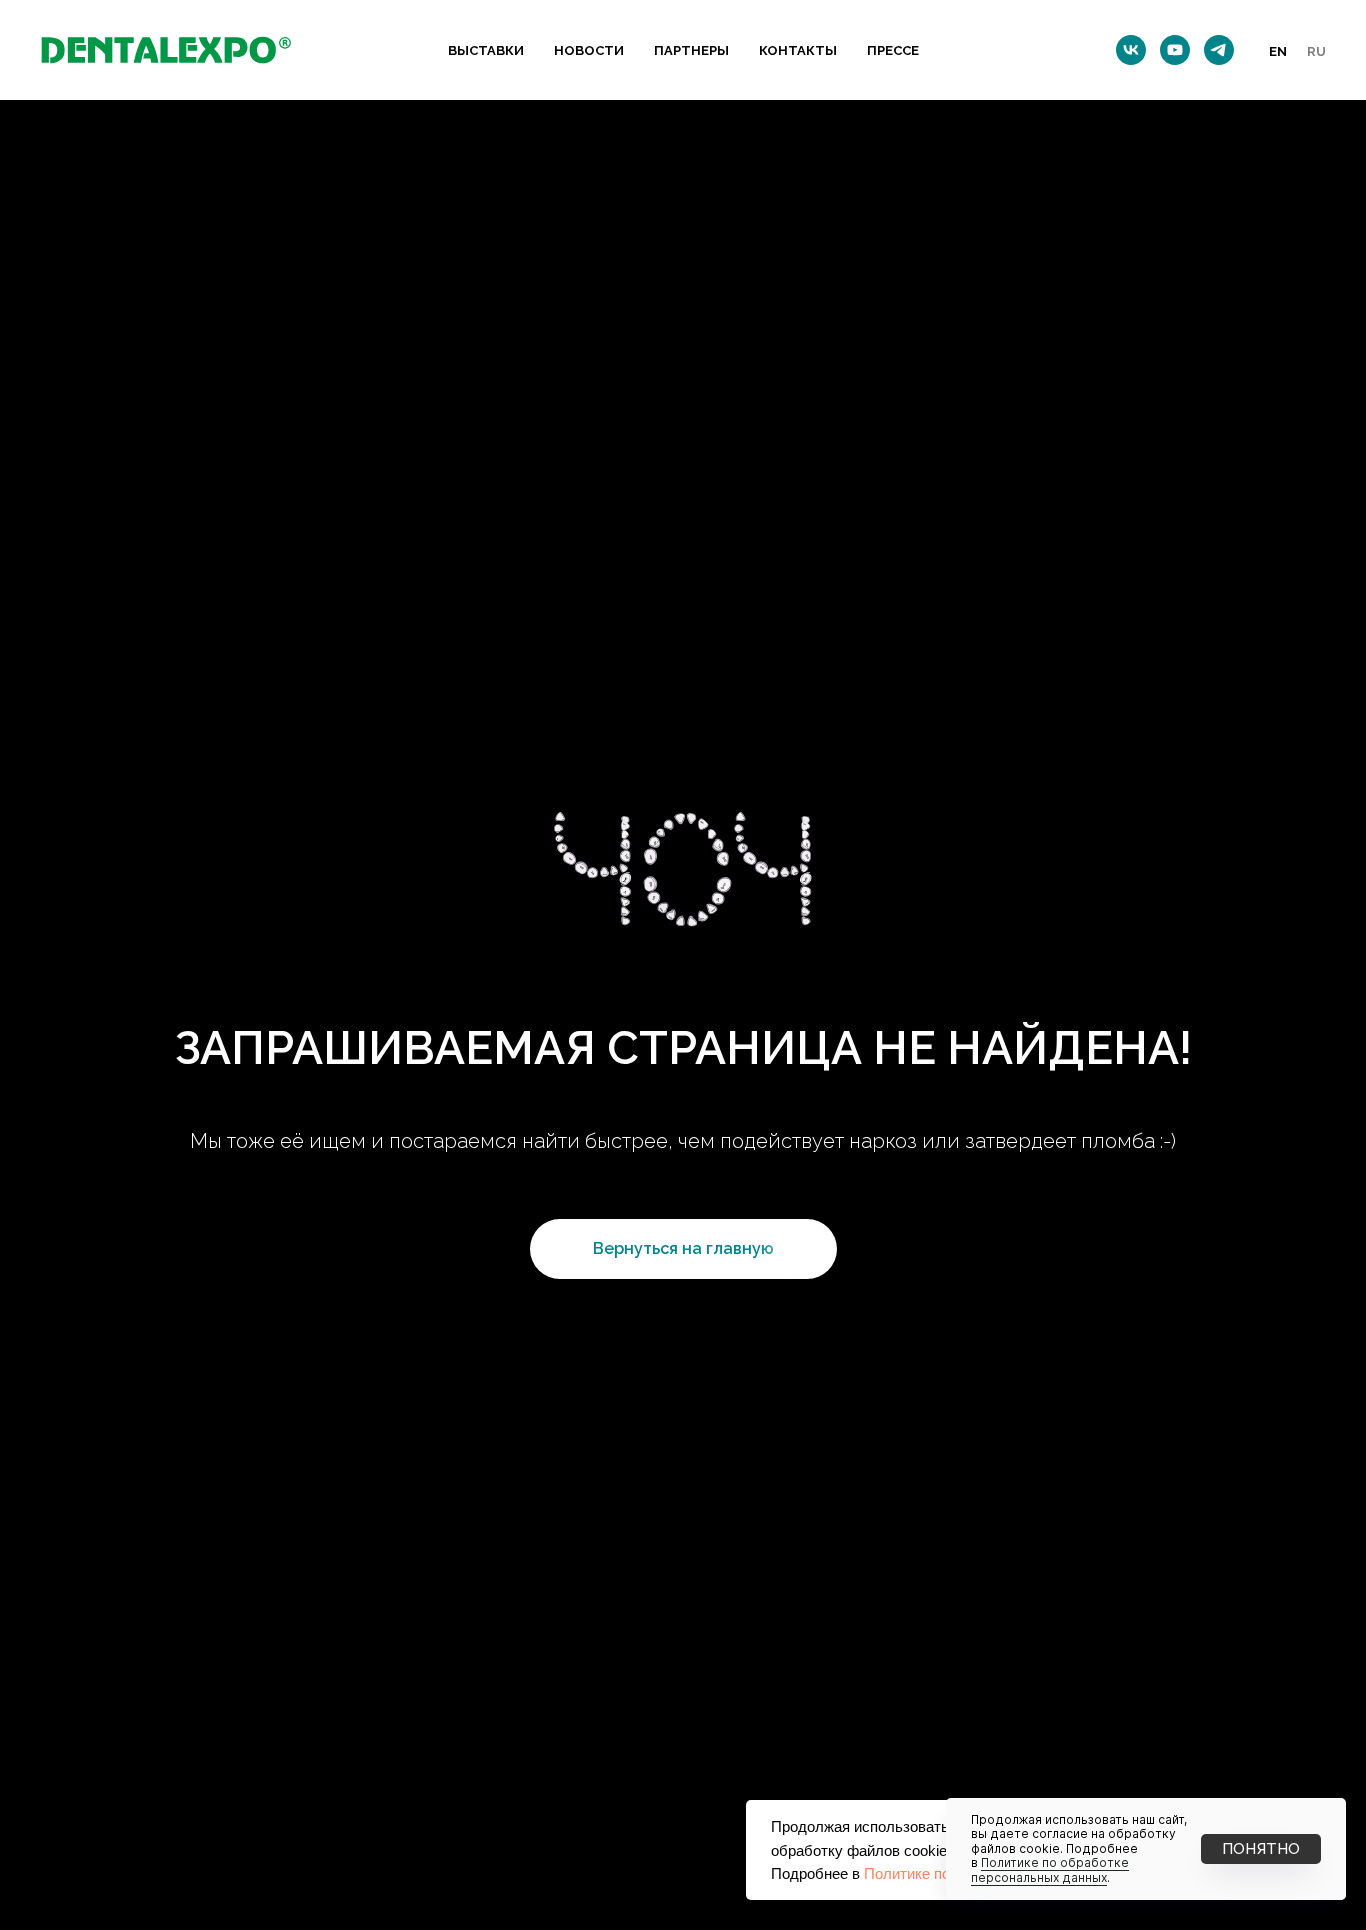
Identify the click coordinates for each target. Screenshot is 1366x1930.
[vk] (1131, 50)
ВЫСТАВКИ (486, 50)
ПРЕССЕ (893, 50)
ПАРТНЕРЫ (691, 50)
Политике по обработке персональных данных (1050, 1869)
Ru (1316, 51)
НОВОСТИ (589, 50)
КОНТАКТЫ (798, 50)
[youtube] (1175, 50)
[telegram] (1219, 50)
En (1278, 51)
